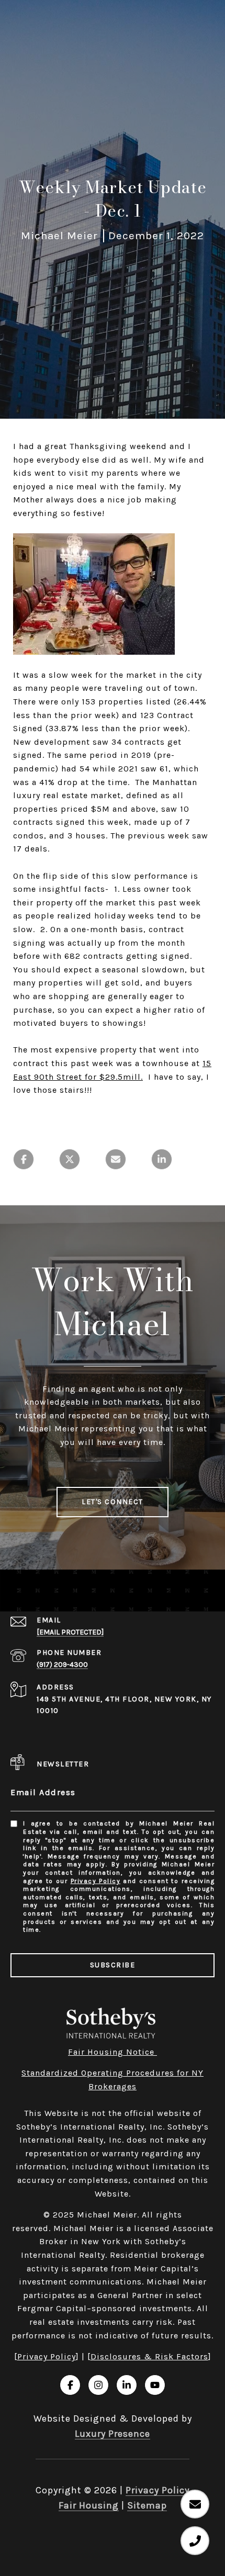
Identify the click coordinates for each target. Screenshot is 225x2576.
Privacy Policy (96, 1881)
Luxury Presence (113, 2434)
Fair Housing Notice (113, 2052)
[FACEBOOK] (70, 2385)
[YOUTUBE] (155, 2385)
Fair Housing (89, 2505)
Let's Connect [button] (113, 1502)
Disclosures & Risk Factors (149, 2356)
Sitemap (147, 2505)
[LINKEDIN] (127, 2385)
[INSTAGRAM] (98, 2385)
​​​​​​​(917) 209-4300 (62, 1665)
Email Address (43, 1792)
